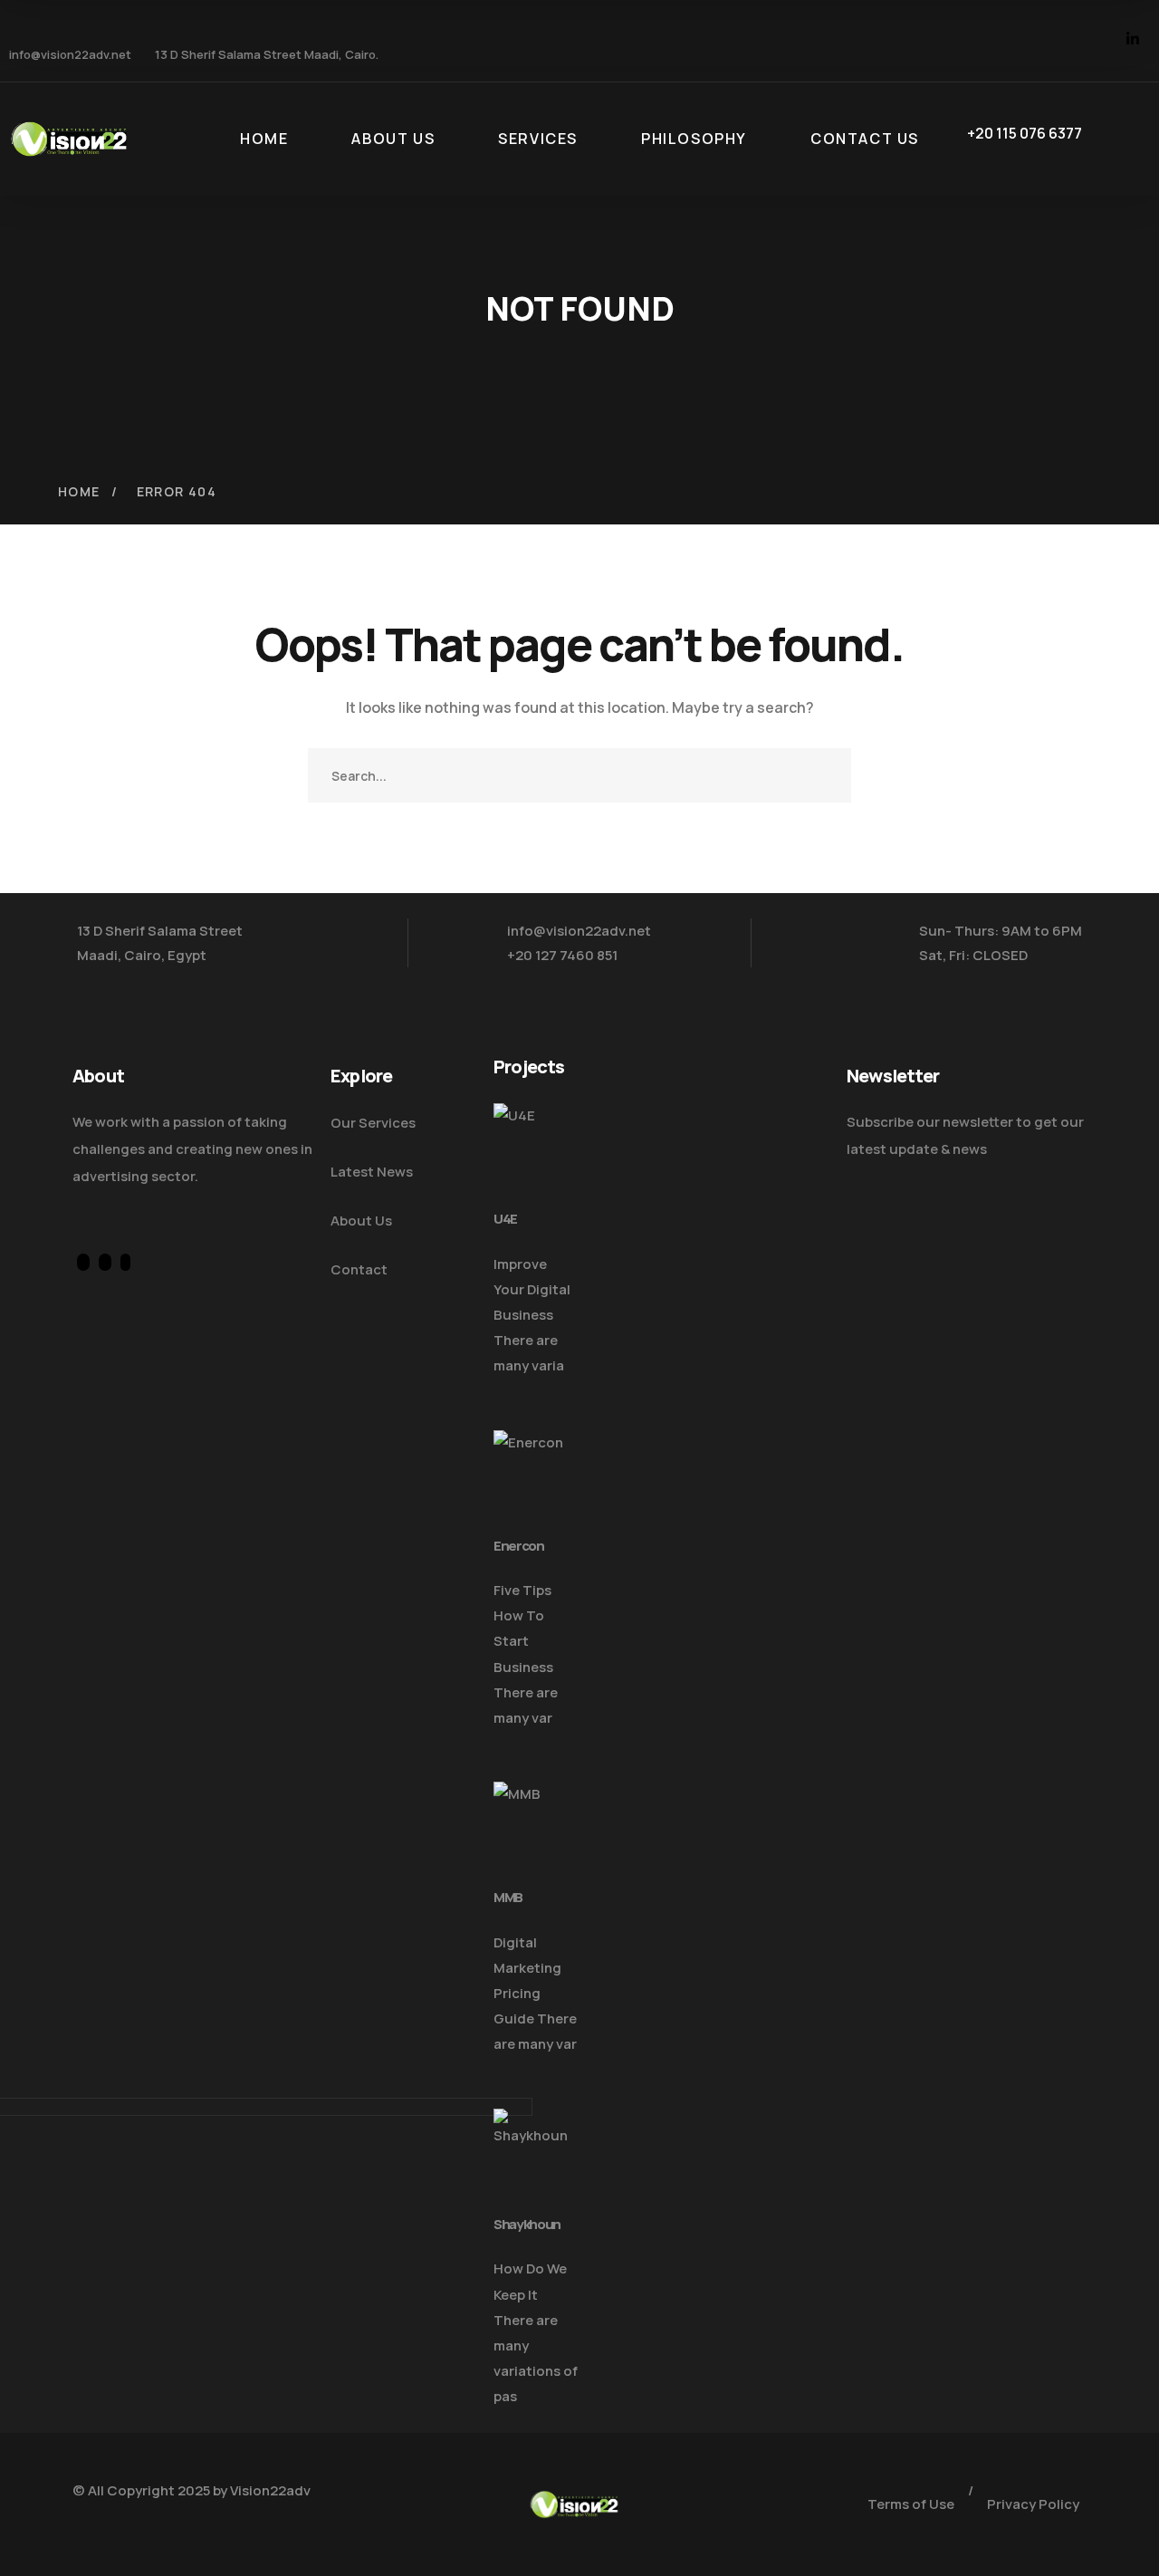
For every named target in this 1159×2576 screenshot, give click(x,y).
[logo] (69, 138)
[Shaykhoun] (536, 2154)
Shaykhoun (527, 2224)
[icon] (1062, 41)
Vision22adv (270, 2490)
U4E (505, 1219)
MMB (508, 1897)
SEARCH (824, 775)
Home (79, 491)
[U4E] (536, 1149)
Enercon (519, 1546)
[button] (499, 1391)
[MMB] (536, 1827)
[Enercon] (536, 1475)
